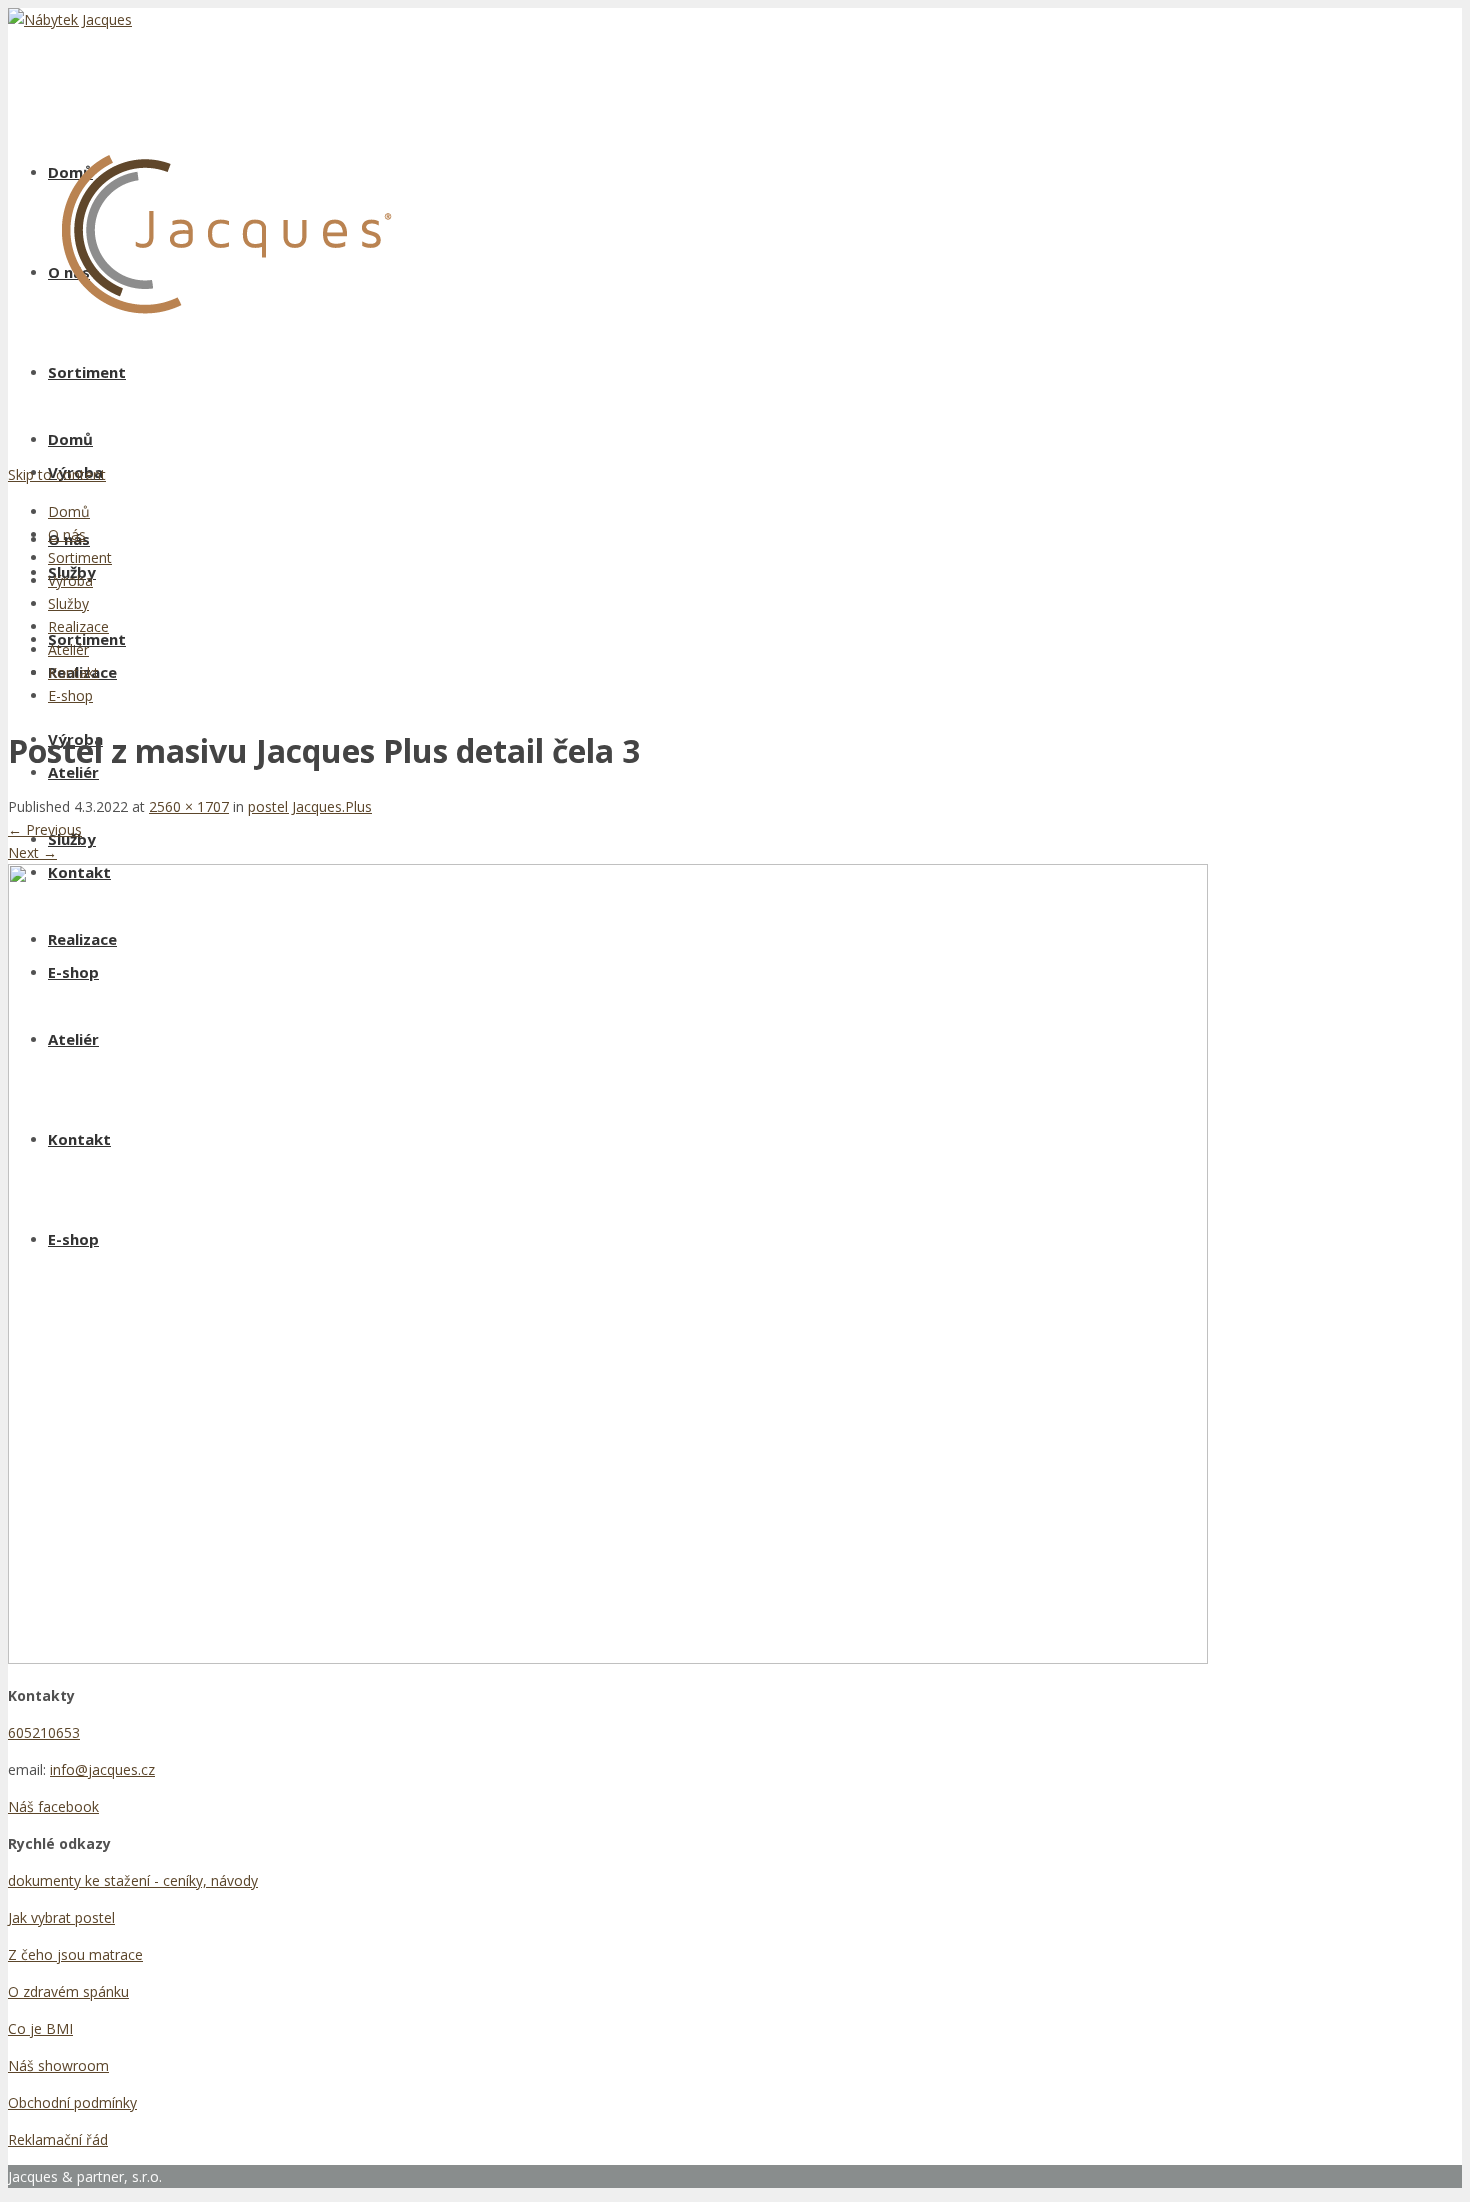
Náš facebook (53, 1806)
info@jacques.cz (102, 1769)
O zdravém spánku (68, 1991)
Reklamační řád (58, 2139)
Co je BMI (40, 2028)
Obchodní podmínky (72, 2102)
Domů (70, 439)
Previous (45, 829)
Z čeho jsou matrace (75, 1954)
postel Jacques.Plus (310, 806)
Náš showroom (58, 2065)
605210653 (44, 1732)
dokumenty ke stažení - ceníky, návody (133, 1880)
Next (32, 852)
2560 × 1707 (189, 806)
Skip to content (57, 474)
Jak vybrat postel (61, 1917)
